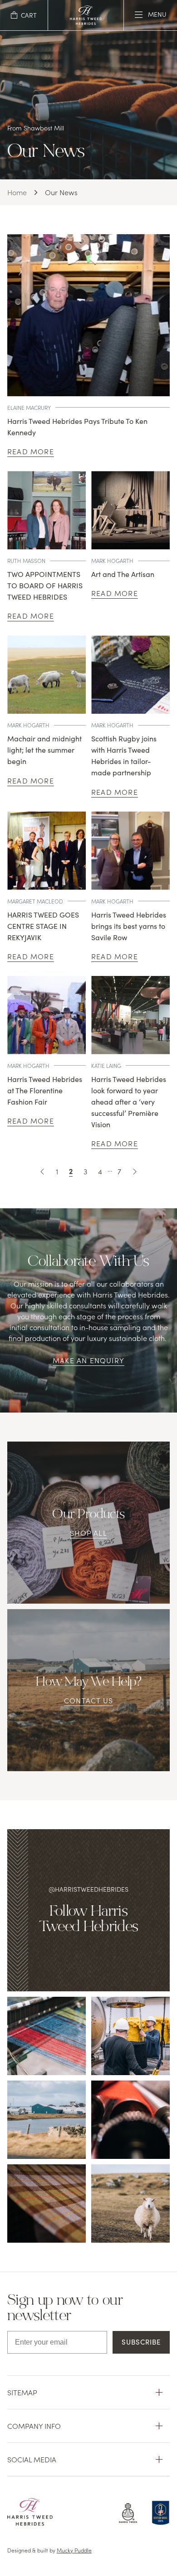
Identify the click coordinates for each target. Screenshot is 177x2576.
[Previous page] (43, 1171)
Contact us (88, 1700)
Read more (31, 451)
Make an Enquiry (88, 1360)
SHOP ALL (88, 1533)
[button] (24, 15)
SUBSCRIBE (141, 2342)
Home (17, 192)
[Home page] (86, 22)
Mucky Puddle (74, 2550)
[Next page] (134, 1171)
